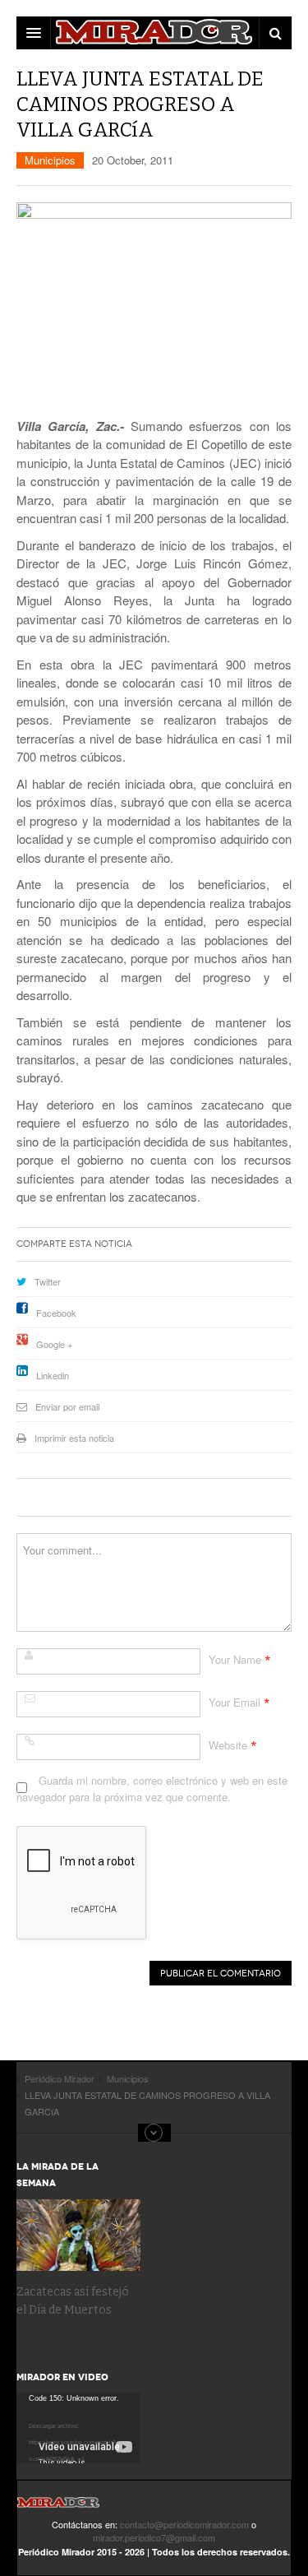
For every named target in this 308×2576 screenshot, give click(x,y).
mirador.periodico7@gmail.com (154, 2537)
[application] (78, 2428)
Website (228, 1745)
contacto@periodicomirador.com (184, 2524)
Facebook (56, 1313)
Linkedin (53, 1375)
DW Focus (154, 33)
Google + (54, 1344)
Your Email (234, 1702)
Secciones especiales (154, 2133)
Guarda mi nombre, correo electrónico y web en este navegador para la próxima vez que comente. (152, 1788)
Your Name (235, 1659)
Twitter (48, 1281)
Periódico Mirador (58, 2507)
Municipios (50, 160)
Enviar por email (67, 1406)
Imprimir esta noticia (74, 1438)
